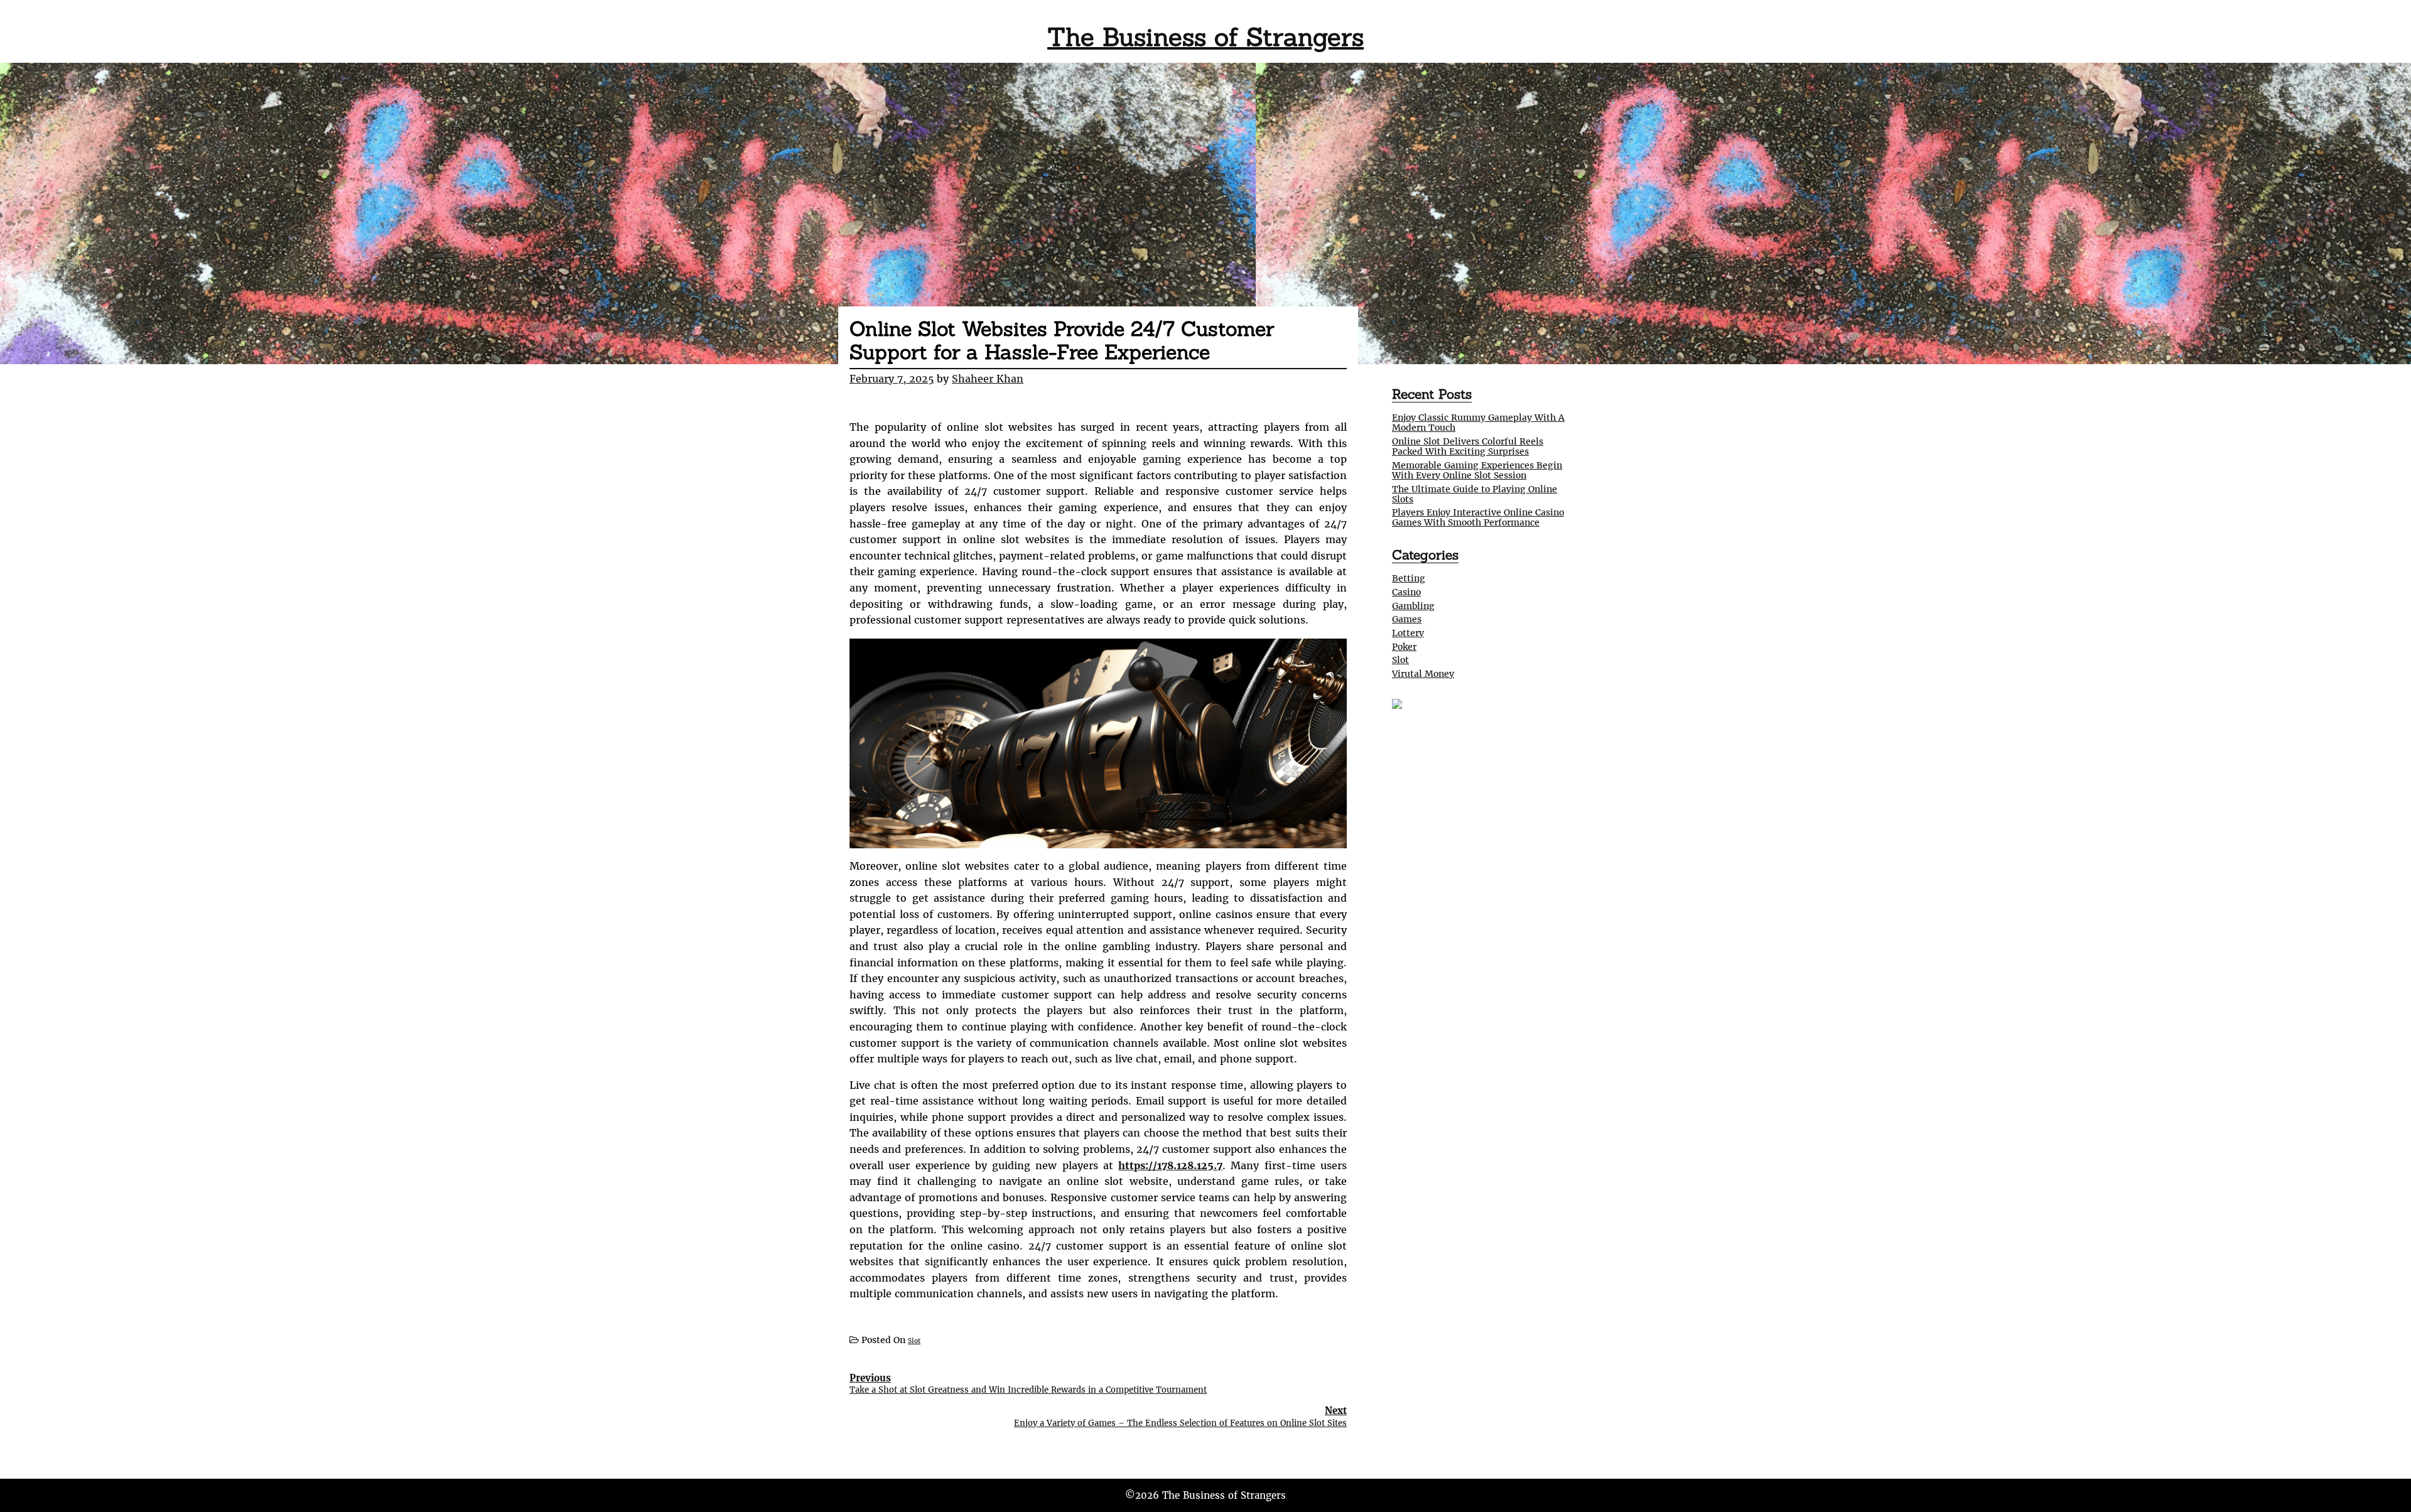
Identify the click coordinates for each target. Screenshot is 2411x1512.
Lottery (1408, 633)
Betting (1409, 578)
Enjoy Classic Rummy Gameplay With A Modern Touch (1478, 423)
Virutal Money (1423, 674)
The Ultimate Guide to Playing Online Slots (1475, 494)
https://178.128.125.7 (1170, 1165)
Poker (1404, 647)
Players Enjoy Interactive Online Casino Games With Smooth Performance (1478, 517)
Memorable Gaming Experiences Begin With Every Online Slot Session (1477, 470)
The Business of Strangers (1205, 37)
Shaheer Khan (988, 379)
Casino (1406, 592)
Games (1407, 619)
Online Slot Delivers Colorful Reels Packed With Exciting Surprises (1468, 446)
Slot (914, 1341)
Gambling (1413, 606)
